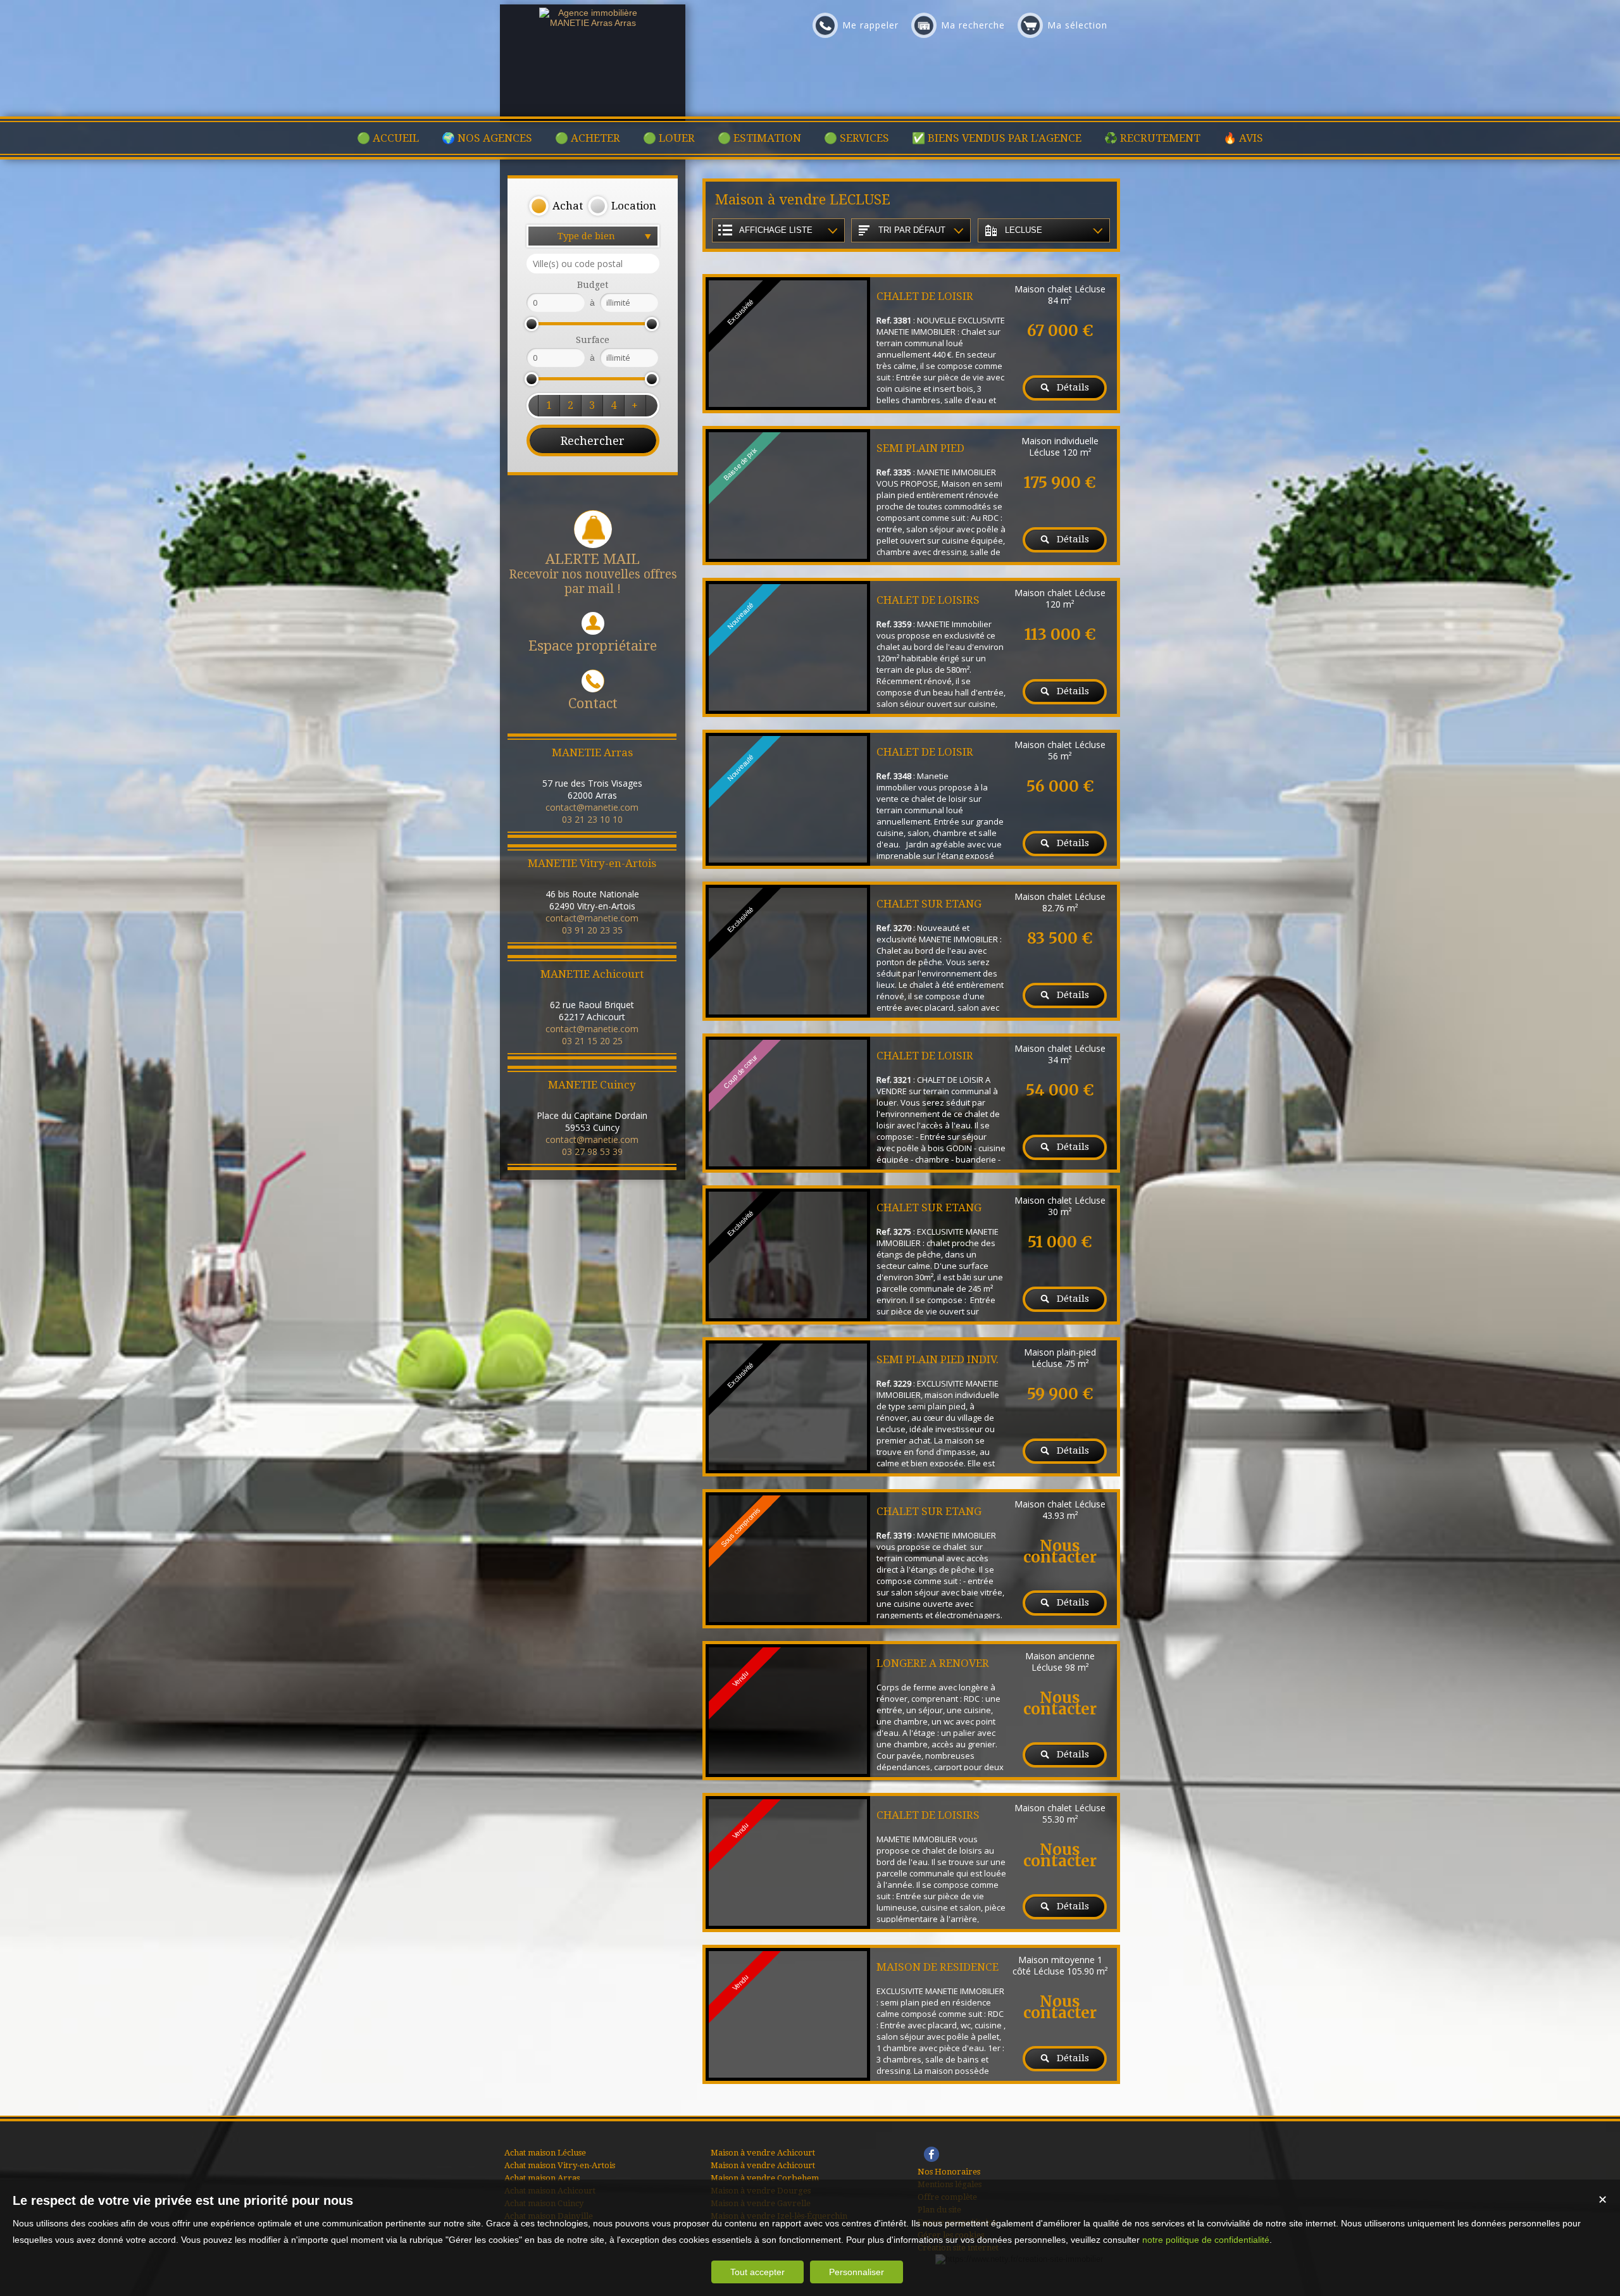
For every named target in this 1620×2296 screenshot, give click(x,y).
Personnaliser (857, 2272)
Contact (593, 703)
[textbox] (593, 264)
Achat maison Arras (542, 2178)
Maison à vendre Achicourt (763, 2153)
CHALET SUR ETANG (929, 904)
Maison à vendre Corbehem (765, 2178)
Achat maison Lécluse (545, 2153)
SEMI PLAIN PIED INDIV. (938, 1359)
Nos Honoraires (949, 2172)
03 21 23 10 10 (592, 819)
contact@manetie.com (592, 807)
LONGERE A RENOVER (933, 1663)
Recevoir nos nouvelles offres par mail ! (593, 574)
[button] (556, 206)
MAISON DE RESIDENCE (938, 1967)
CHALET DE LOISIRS (928, 600)
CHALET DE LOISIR (925, 296)
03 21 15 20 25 (592, 1041)
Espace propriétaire (593, 646)
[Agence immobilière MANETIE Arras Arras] (593, 23)
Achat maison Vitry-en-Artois (560, 2165)
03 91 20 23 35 (592, 930)
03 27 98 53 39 (592, 1151)
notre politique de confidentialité (1206, 2240)
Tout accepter (757, 2272)
